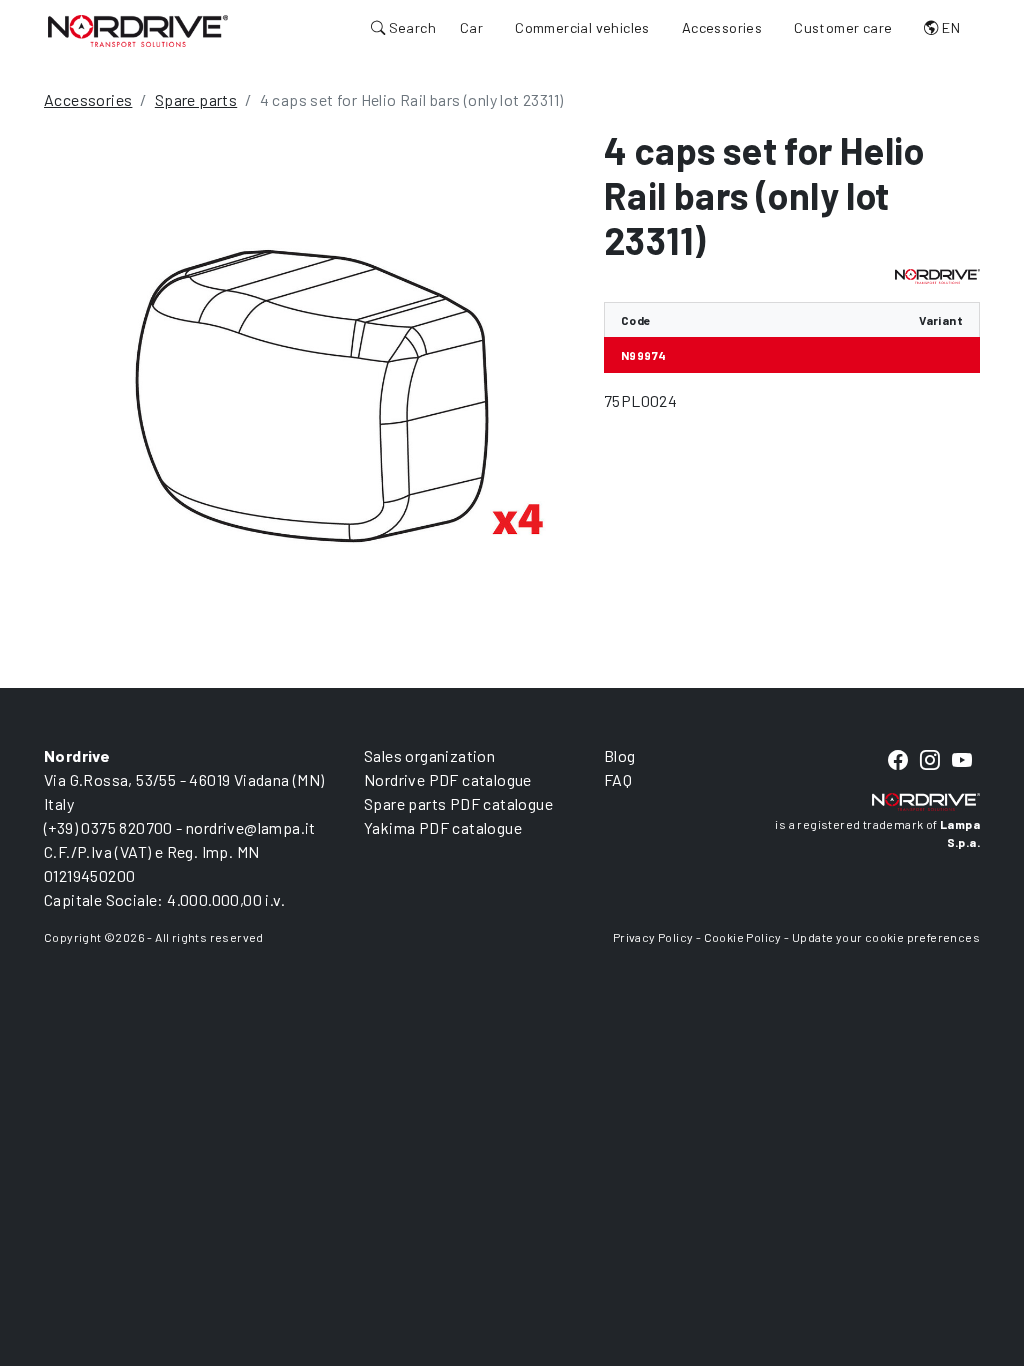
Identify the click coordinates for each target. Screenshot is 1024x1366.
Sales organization (429, 755)
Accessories (722, 27)
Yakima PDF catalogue (443, 827)
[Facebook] (898, 760)
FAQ (618, 779)
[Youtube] (962, 760)
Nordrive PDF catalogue (448, 779)
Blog (620, 755)
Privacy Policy (653, 937)
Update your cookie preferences (886, 937)
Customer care (843, 27)
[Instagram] (930, 760)
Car (471, 27)
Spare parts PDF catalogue (458, 803)
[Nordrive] (138, 30)
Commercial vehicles (582, 27)
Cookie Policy (743, 937)
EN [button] (949, 27)
